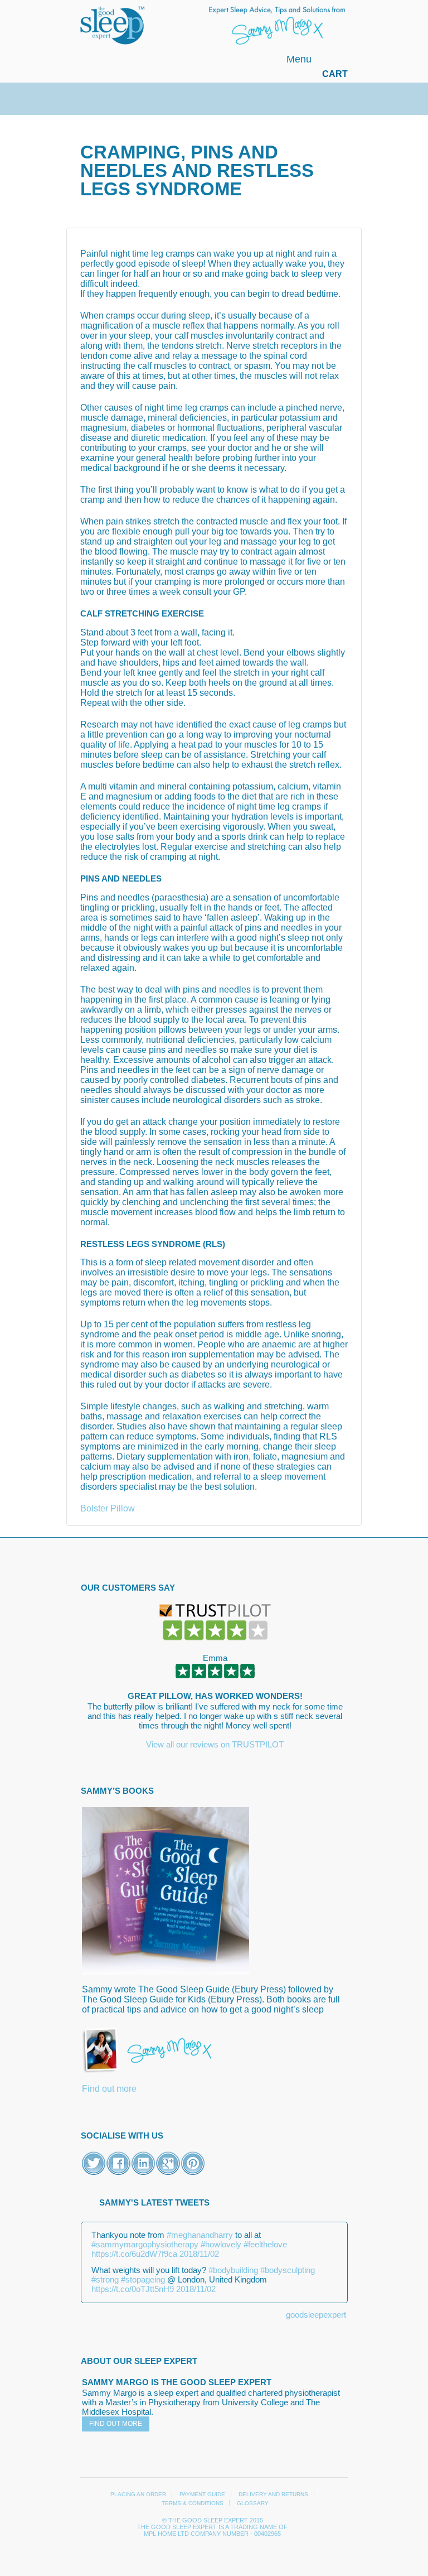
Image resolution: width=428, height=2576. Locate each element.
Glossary (253, 2503)
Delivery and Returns (273, 2494)
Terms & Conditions (193, 2503)
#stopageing (143, 2279)
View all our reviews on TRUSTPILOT (215, 1744)
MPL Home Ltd (166, 2534)
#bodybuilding (233, 2270)
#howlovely (221, 2244)
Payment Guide (202, 2494)
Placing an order (138, 2494)
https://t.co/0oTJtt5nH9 (133, 2289)
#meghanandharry (200, 2235)
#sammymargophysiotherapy (145, 2244)
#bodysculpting (288, 2270)
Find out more (109, 2089)
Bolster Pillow (108, 1508)
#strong (105, 2279)
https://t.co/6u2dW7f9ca (134, 2254)
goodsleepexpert (316, 2315)
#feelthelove (265, 2244)
